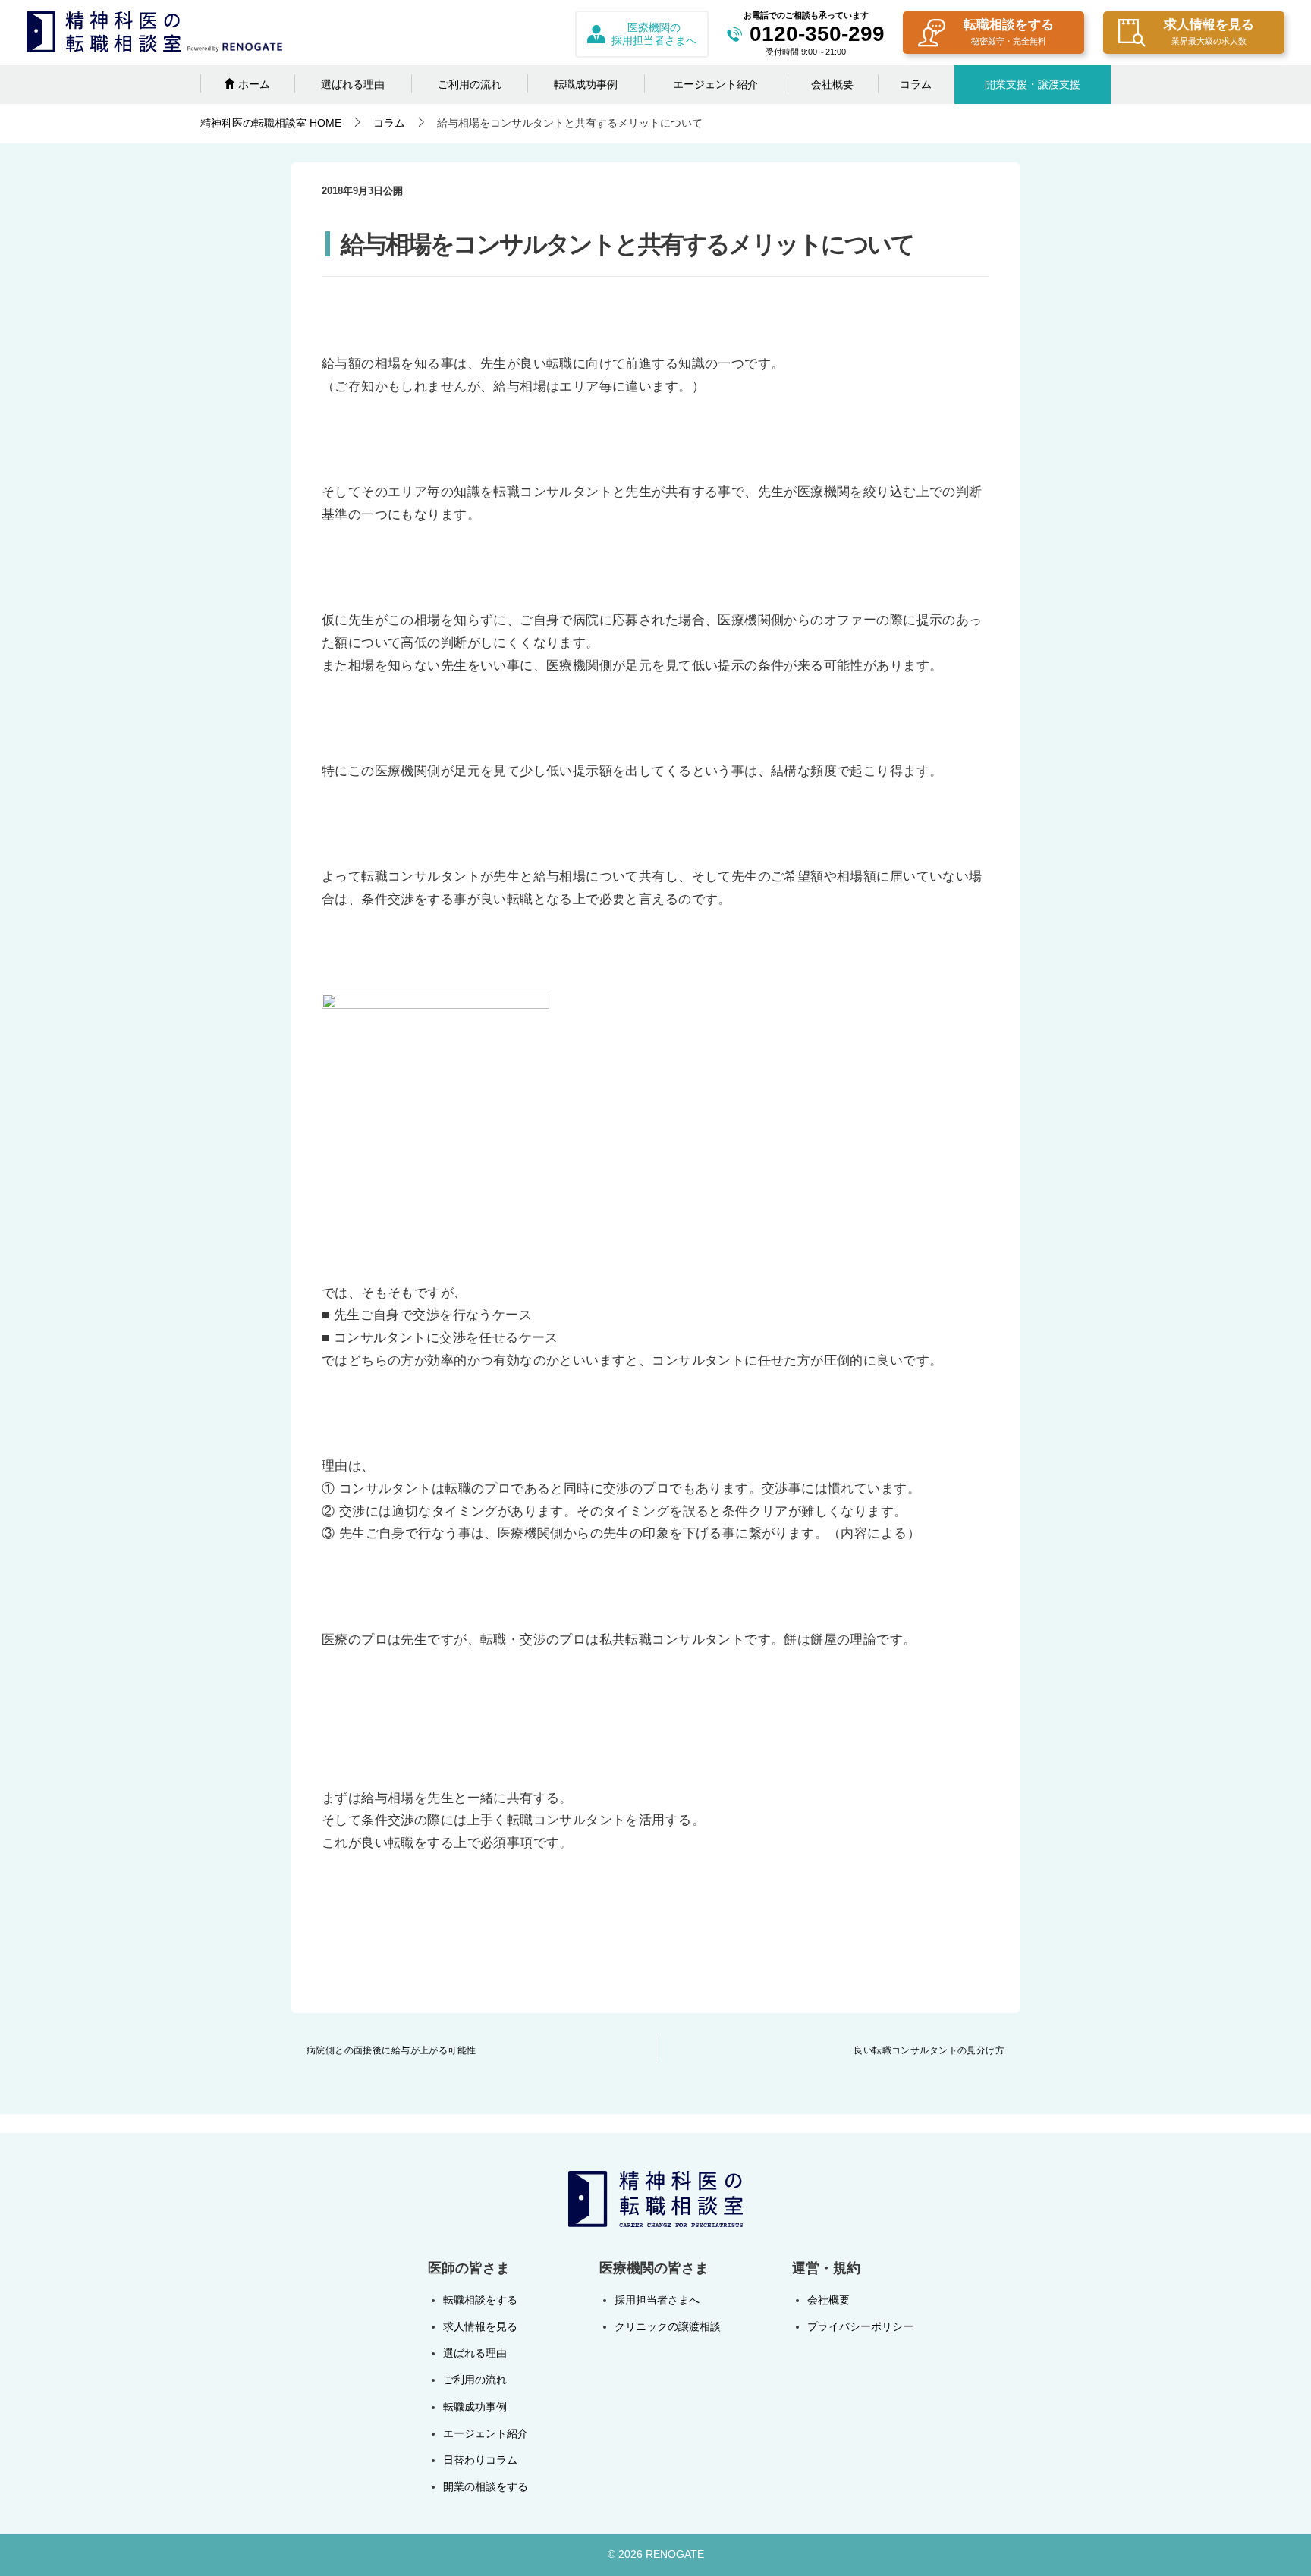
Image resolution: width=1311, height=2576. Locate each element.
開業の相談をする (486, 2486)
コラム (916, 84)
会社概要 (832, 84)
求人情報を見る (1209, 31)
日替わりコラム (480, 2460)
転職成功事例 (586, 84)
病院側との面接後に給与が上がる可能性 (391, 2050)
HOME (271, 123)
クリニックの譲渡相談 (668, 2326)
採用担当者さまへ (657, 2300)
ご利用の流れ (470, 84)
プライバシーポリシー (860, 2326)
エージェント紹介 (715, 84)
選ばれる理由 (353, 84)
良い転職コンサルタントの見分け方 (929, 2050)
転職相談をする (1009, 31)
